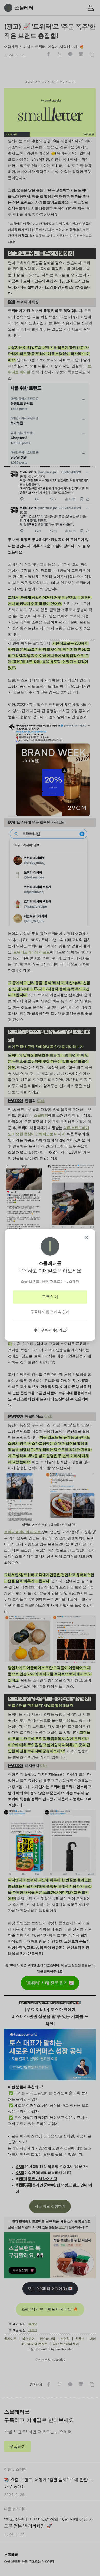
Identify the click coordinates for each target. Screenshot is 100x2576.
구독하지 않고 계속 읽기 (50, 1312)
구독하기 (50, 1297)
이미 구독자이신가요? (50, 1330)
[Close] (87, 1238)
